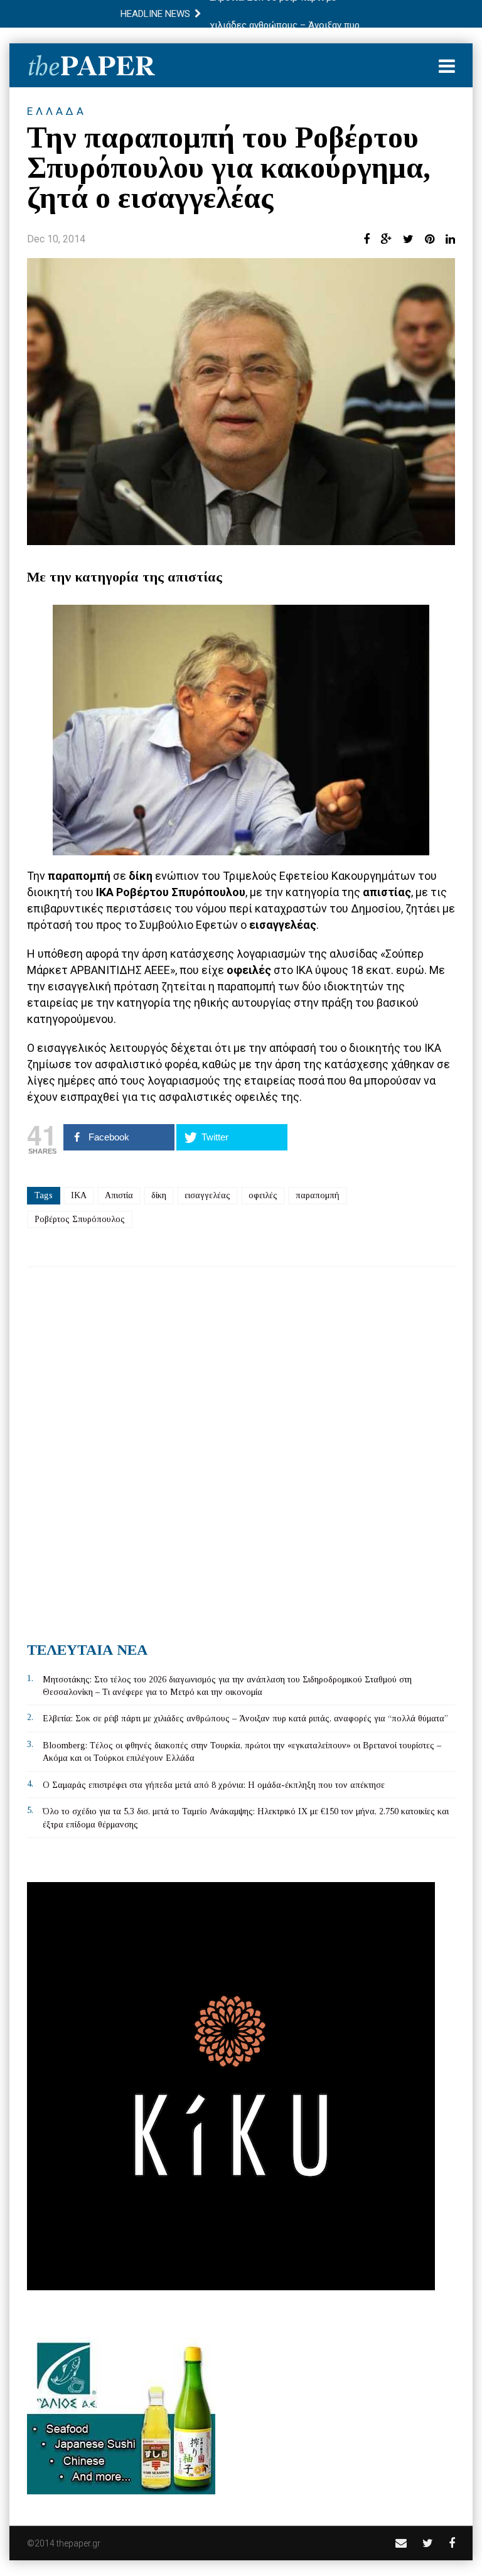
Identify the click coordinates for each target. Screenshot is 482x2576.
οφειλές (263, 1195)
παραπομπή (318, 1195)
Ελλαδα (57, 111)
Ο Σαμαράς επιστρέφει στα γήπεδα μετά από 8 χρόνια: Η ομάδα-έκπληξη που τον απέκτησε (214, 1785)
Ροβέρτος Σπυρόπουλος (80, 1219)
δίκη (159, 1195)
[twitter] (428, 2543)
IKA (79, 1195)
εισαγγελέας (207, 1195)
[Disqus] (241, 1449)
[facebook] (452, 2543)
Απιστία (119, 1195)
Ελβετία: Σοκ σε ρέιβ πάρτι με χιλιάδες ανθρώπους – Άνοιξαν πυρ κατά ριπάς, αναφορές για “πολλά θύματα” (245, 1718)
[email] (401, 2543)
